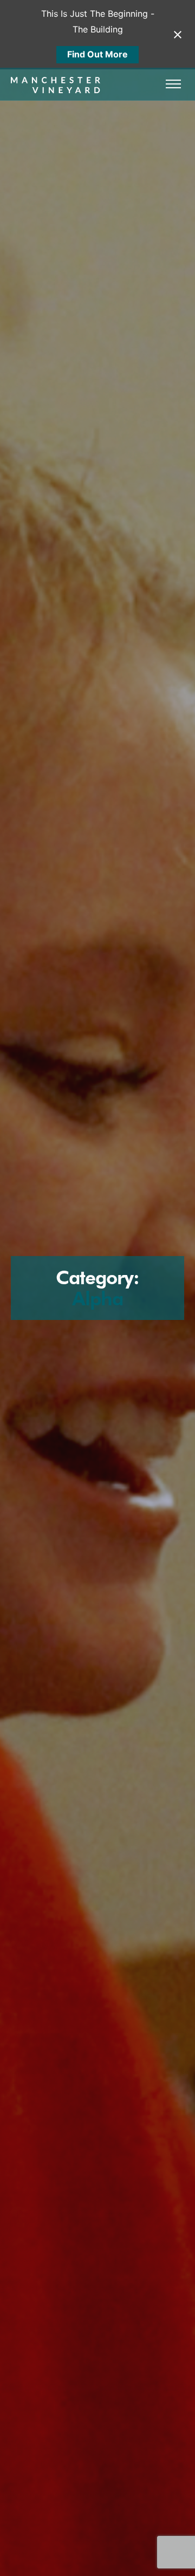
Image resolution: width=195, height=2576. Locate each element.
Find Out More (97, 54)
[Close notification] (178, 35)
